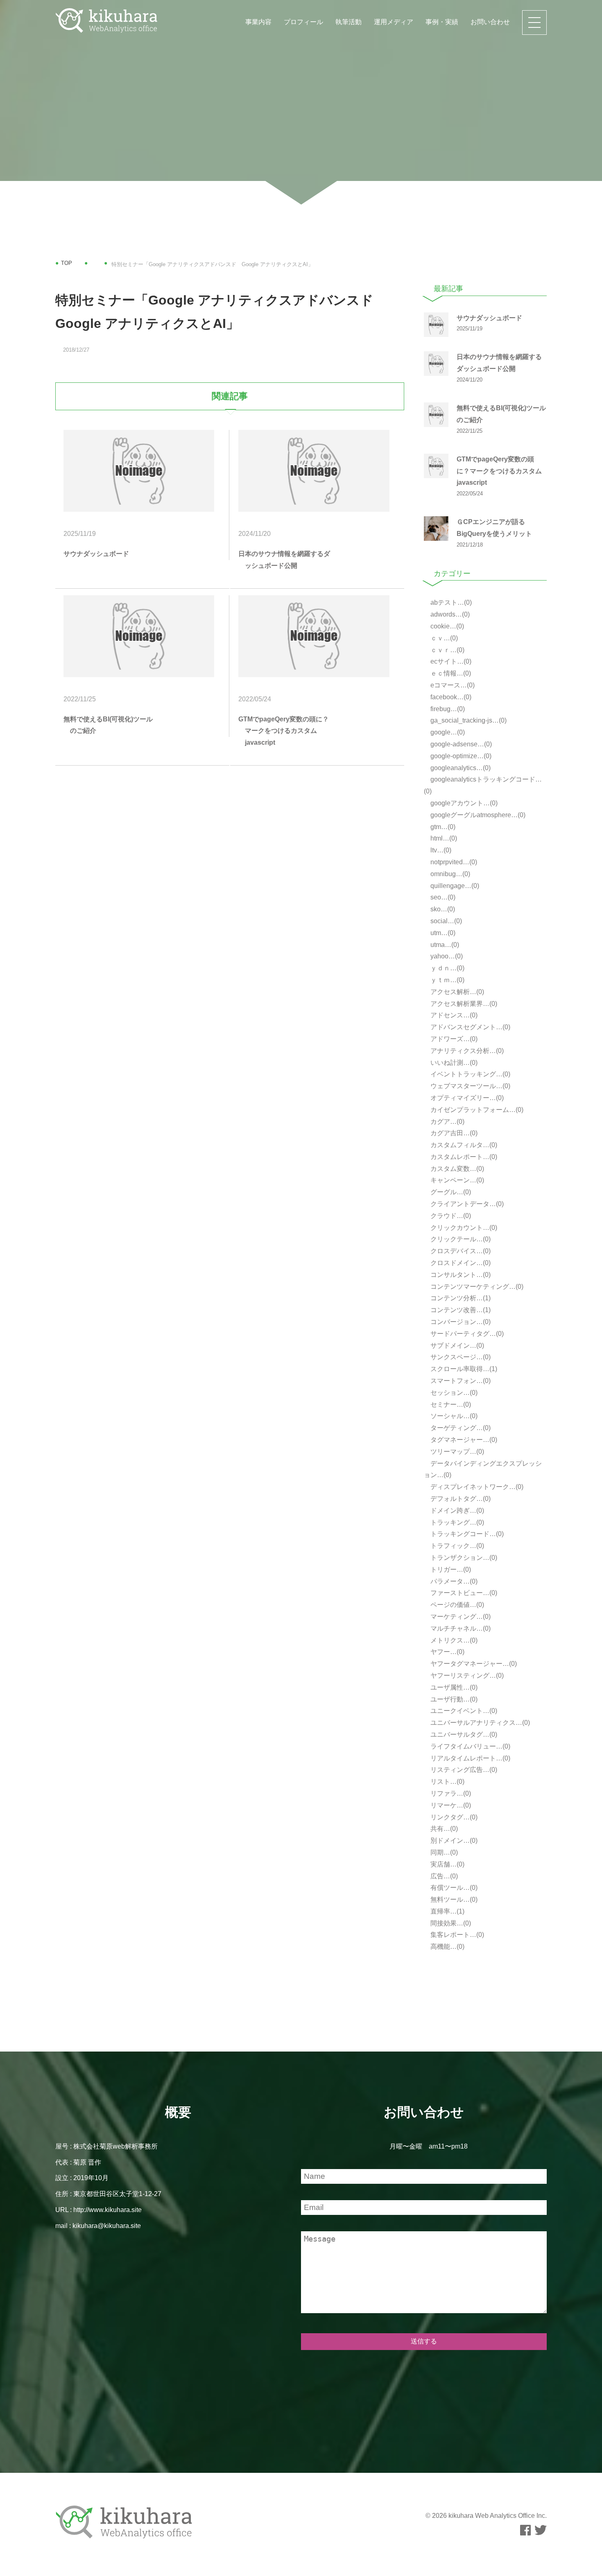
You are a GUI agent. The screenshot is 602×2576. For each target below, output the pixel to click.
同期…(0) (443, 1852)
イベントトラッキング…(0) (470, 1074)
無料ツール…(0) (453, 1899)
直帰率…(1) (447, 1911)
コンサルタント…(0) (460, 1275)
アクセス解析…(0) (456, 992)
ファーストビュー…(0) (463, 1593)
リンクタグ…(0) (453, 1817)
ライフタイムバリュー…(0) (470, 1746)
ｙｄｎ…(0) (447, 968)
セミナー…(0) (450, 1404)
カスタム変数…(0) (456, 1169)
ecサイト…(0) (450, 661)
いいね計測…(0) (453, 1063)
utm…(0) (442, 933)
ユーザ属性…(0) (453, 1687)
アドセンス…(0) (453, 1015)
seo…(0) (442, 897)
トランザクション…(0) (463, 1558)
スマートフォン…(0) (460, 1381)
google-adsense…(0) (460, 744)
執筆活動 (349, 22)
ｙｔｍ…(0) (447, 980)
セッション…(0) (453, 1393)
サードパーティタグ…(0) (466, 1334)
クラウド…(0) (450, 1216)
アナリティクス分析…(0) (466, 1051)
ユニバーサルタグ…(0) (463, 1734)
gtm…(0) (442, 827)
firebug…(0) (447, 709)
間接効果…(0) (450, 1923)
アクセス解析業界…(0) (463, 1004)
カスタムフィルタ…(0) (463, 1145)
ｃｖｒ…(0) (447, 650)
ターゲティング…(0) (460, 1428)
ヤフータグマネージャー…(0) (473, 1664)
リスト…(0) (447, 1782)
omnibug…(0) (449, 874)
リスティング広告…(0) (463, 1770)
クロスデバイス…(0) (460, 1251)
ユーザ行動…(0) (453, 1699)
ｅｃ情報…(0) (450, 673)
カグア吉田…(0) (453, 1133)
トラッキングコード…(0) (466, 1534)
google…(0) (447, 732)
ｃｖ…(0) (443, 638)
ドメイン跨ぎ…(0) (456, 1511)
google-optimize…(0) (460, 756)
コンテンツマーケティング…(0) (476, 1287)
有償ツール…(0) (453, 1888)
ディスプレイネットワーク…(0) (476, 1487)
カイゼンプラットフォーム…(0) (476, 1110)
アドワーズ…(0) (453, 1039)
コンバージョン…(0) (460, 1322)
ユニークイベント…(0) (463, 1711)
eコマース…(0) (452, 685)
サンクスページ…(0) (460, 1357)
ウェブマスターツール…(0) (470, 1086)
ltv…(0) (440, 850)
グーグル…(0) (450, 1192)
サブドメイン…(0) (456, 1346)
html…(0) (443, 838)
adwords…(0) (449, 614)
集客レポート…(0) (456, 1935)
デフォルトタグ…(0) (460, 1499)
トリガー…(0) (450, 1569)
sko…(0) (442, 909)
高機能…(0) (447, 1947)
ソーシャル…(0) (453, 1416)
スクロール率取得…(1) (463, 1369)
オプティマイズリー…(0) (466, 1098)
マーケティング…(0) (460, 1617)
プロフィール (303, 22)
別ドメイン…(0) (453, 1840)
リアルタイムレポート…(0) (470, 1758)
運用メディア (394, 22)
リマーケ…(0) (450, 1805)
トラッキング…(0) (456, 1522)
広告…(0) (443, 1876)
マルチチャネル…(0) (460, 1628)
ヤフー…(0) (447, 1652)
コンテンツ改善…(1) (460, 1310)
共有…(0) (443, 1829)
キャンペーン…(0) (456, 1180)
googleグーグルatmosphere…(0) (477, 815)
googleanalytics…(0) (460, 768)
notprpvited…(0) (453, 862)
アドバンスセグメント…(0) (470, 1027)
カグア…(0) (447, 1122)
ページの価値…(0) (456, 1605)
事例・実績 (442, 22)
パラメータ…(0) (453, 1581)
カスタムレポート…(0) (463, 1157)
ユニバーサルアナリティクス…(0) (479, 1723)
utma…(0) (444, 945)
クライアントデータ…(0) (466, 1204)
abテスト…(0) (450, 602)
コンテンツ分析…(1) (460, 1298)
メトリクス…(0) (453, 1640)
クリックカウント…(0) (463, 1228)
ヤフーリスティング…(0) (466, 1676)
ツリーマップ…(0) (456, 1452)
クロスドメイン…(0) (460, 1263)
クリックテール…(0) (460, 1239)
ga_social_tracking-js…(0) (468, 720)
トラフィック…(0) (456, 1546)
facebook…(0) (450, 697)
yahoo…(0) (446, 956)
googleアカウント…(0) (463, 803)
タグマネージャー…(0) (463, 1440)
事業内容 (258, 22)
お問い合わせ (490, 22)
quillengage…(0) (454, 886)
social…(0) (445, 921)
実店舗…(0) (447, 1864)
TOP (67, 263)
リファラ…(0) (450, 1793)
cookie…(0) (446, 626)
